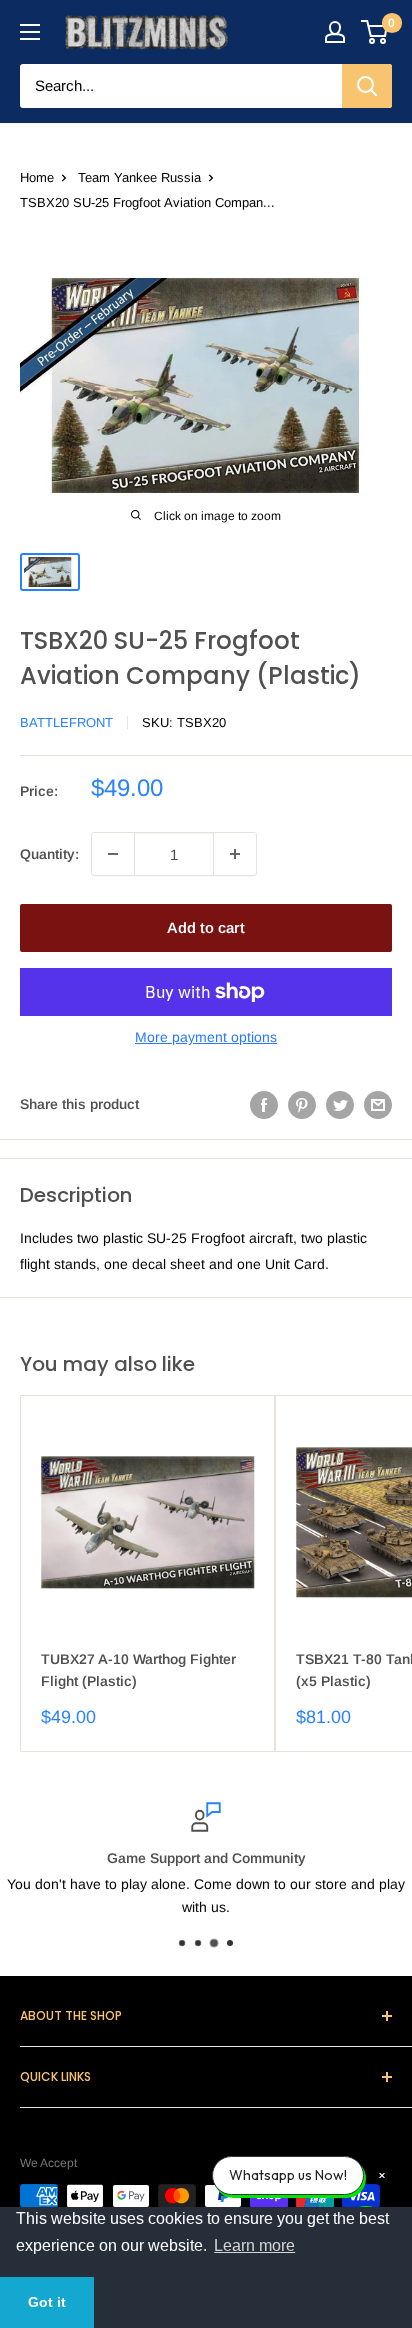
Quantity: (49, 854)
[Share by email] (378, 1104)
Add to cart (206, 927)
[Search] (367, 86)
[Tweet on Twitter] (340, 1104)
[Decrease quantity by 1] (113, 854)
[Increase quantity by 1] (235, 854)
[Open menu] (30, 32)
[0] (375, 32)
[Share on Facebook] (264, 1104)
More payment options (206, 1037)
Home (37, 177)
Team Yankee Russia (139, 177)
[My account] (335, 32)
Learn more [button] (254, 2245)
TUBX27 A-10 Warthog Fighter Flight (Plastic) (138, 1670)
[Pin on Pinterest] (302, 1104)
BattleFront (66, 722)
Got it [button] (47, 2302)
